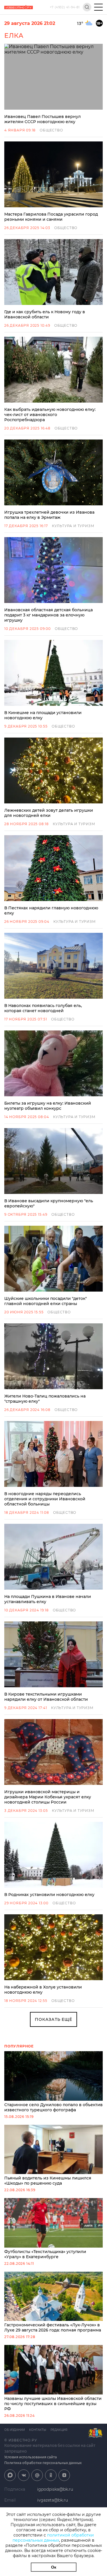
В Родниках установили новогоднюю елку (49, 1895)
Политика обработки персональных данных (43, 2463)
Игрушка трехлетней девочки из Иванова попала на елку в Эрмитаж (49, 515)
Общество (51, 130)
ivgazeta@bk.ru (53, 2500)
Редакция (59, 2430)
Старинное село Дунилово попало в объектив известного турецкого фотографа (53, 2107)
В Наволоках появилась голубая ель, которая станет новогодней (43, 1008)
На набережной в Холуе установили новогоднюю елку (43, 1990)
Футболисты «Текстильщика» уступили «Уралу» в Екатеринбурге (45, 2254)
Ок (54, 2567)
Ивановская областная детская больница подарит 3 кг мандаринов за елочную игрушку (49, 615)
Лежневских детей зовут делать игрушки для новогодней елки (49, 813)
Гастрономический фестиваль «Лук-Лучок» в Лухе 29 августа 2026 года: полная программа (53, 2327)
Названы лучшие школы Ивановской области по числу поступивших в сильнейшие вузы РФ (53, 2404)
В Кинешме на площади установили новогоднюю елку (43, 715)
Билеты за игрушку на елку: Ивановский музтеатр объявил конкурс (48, 1106)
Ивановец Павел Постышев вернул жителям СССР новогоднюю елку (43, 119)
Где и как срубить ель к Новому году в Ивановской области (45, 314)
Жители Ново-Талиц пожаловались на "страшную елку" (45, 1399)
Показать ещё (53, 2019)
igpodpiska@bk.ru (55, 2489)
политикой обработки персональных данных (53, 2538)
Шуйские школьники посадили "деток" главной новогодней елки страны (46, 1301)
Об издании (15, 2430)
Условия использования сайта (31, 2457)
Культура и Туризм (73, 526)
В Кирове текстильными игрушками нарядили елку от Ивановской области (46, 1697)
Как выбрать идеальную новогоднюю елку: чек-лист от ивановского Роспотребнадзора (50, 415)
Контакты (38, 2430)
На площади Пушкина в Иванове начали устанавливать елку (48, 1599)
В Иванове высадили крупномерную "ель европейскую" (49, 1203)
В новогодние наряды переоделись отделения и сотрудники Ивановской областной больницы (45, 1499)
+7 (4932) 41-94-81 (65, 7)
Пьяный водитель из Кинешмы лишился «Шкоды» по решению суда (48, 2181)
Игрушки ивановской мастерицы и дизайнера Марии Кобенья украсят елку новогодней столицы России (48, 1797)
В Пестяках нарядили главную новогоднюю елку (51, 910)
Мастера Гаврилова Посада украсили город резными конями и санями (51, 217)
